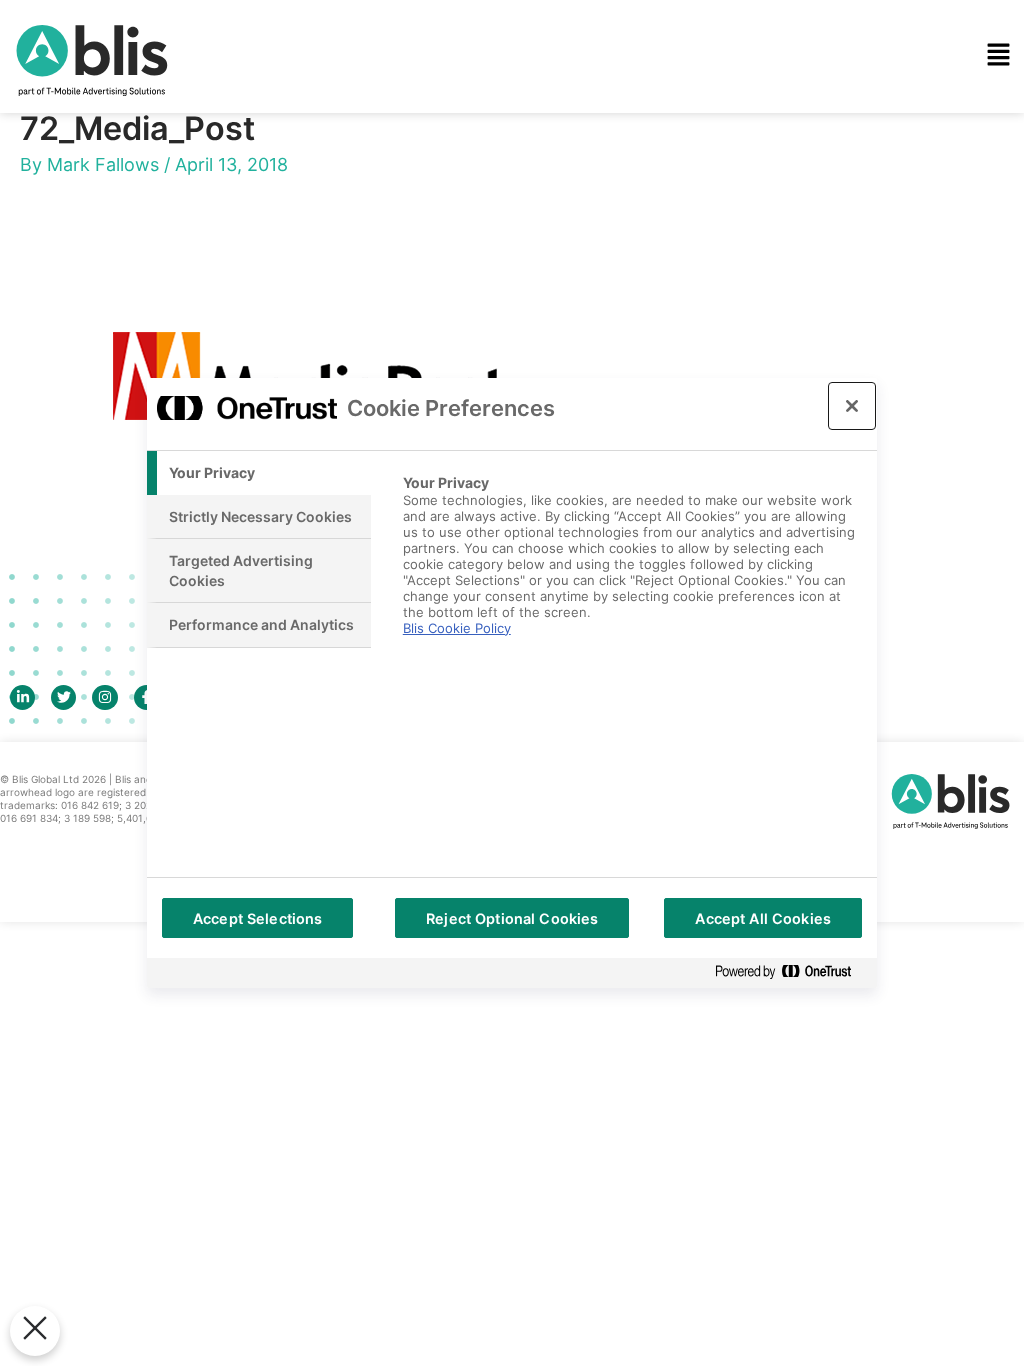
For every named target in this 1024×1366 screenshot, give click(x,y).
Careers (362, 327)
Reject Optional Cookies (512, 918)
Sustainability (383, 213)
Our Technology (393, 99)
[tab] (259, 473)
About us (367, 270)
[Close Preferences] (35, 1331)
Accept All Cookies (763, 918)
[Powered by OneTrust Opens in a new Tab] (791, 972)
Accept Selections (257, 918)
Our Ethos (370, 156)
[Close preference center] (852, 406)
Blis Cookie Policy (457, 628)
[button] (664, 56)
